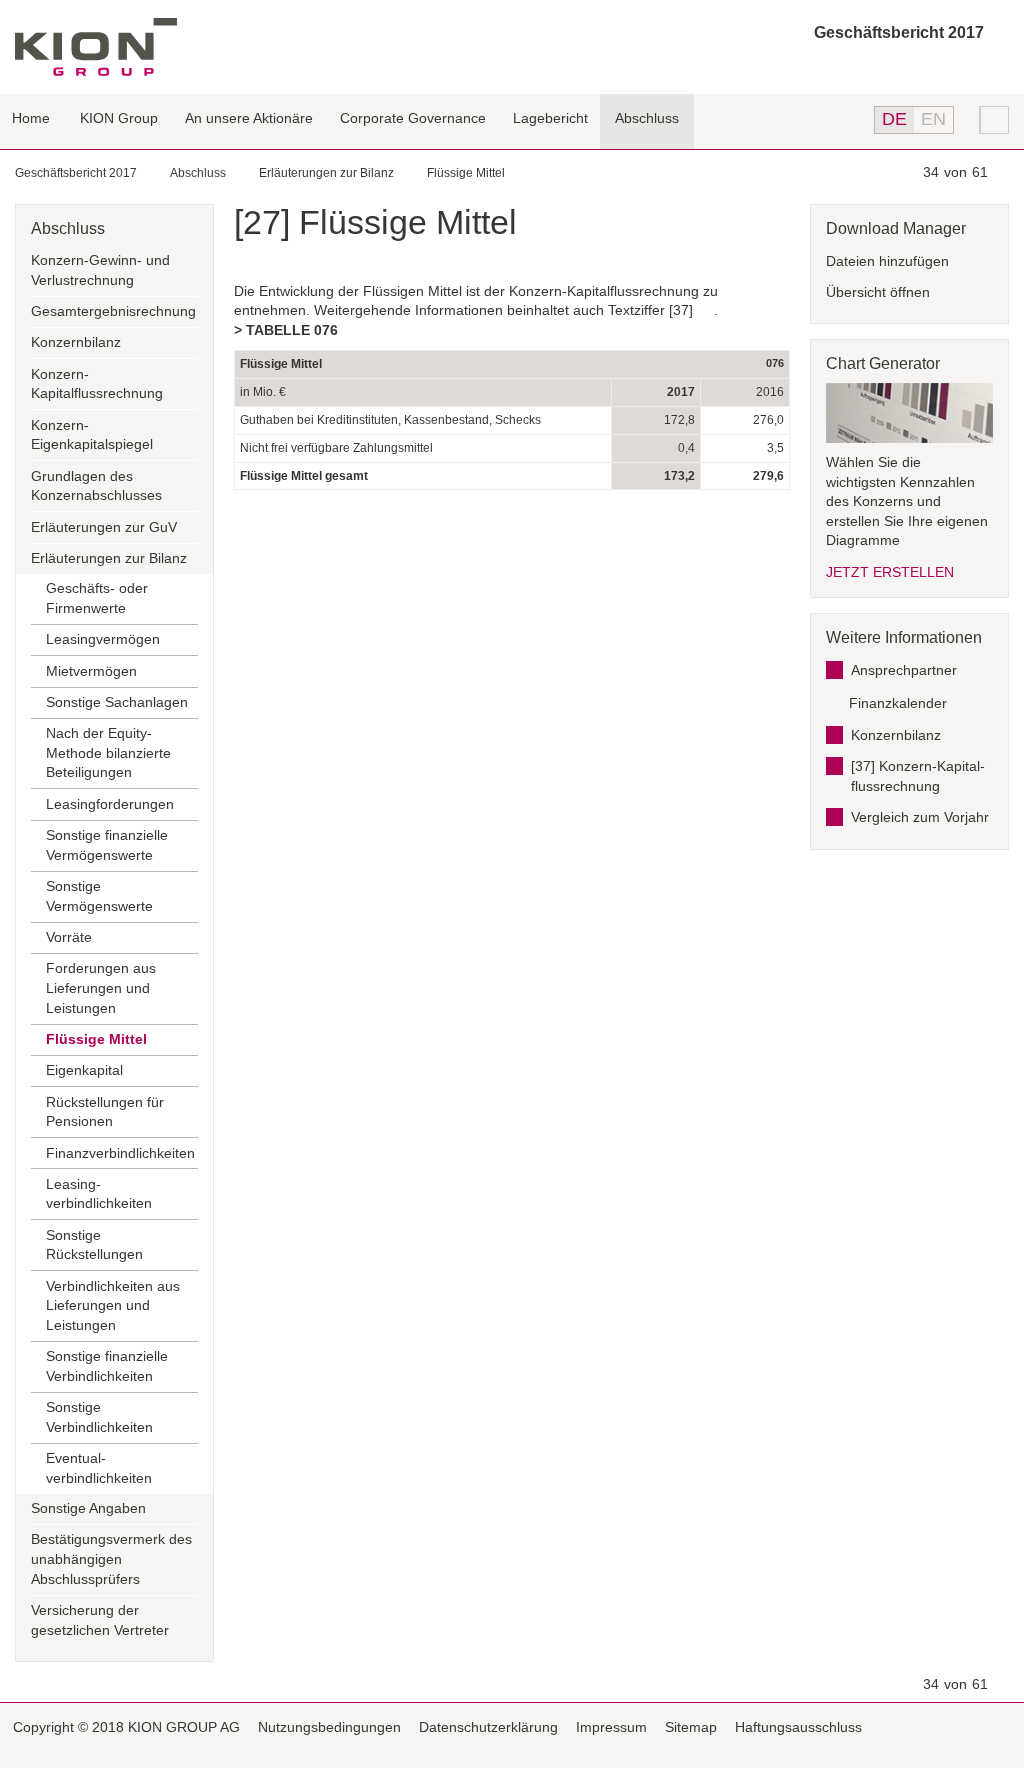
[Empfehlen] (978, 1727)
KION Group (119, 118)
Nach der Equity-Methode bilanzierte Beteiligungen (108, 752)
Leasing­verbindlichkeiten (99, 1194)
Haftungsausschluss (798, 1727)
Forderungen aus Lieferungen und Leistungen (101, 987)
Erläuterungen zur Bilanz (326, 173)
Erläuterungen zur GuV (104, 527)
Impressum (611, 1727)
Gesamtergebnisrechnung (113, 311)
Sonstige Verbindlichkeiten (99, 1417)
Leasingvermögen (103, 639)
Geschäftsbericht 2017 (899, 32)
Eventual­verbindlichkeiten (99, 1468)
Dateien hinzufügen (887, 261)
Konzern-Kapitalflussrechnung (97, 384)
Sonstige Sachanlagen (117, 702)
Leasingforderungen (110, 804)
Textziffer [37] (650, 310)
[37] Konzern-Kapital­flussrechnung (918, 776)
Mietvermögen (91, 671)
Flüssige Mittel (466, 173)
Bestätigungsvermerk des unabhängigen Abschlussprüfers (111, 1558)
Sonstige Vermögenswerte (99, 896)
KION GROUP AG (96, 47)
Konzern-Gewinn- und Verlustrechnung (100, 270)
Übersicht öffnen (878, 292)
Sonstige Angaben (88, 1508)
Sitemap (691, 1727)
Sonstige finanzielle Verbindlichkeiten (107, 1366)
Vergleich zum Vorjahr (920, 817)
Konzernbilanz (76, 342)
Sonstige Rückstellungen (94, 1245)
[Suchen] (995, 120)
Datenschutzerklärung (488, 1727)
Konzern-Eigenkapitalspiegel (92, 435)
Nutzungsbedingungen (329, 1727)
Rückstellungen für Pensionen (105, 1112)
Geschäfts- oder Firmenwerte (97, 598)
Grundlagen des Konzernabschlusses (96, 486)
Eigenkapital (84, 1070)
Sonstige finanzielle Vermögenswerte (107, 845)
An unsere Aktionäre (249, 118)
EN (933, 119)
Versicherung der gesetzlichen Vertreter (100, 1620)
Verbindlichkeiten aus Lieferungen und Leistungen (113, 1305)
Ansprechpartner (904, 670)
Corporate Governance (413, 118)
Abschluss (647, 118)
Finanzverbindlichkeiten (120, 1153)
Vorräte (69, 937)
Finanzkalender (898, 703)
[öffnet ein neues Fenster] (1003, 1728)
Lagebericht (550, 118)
